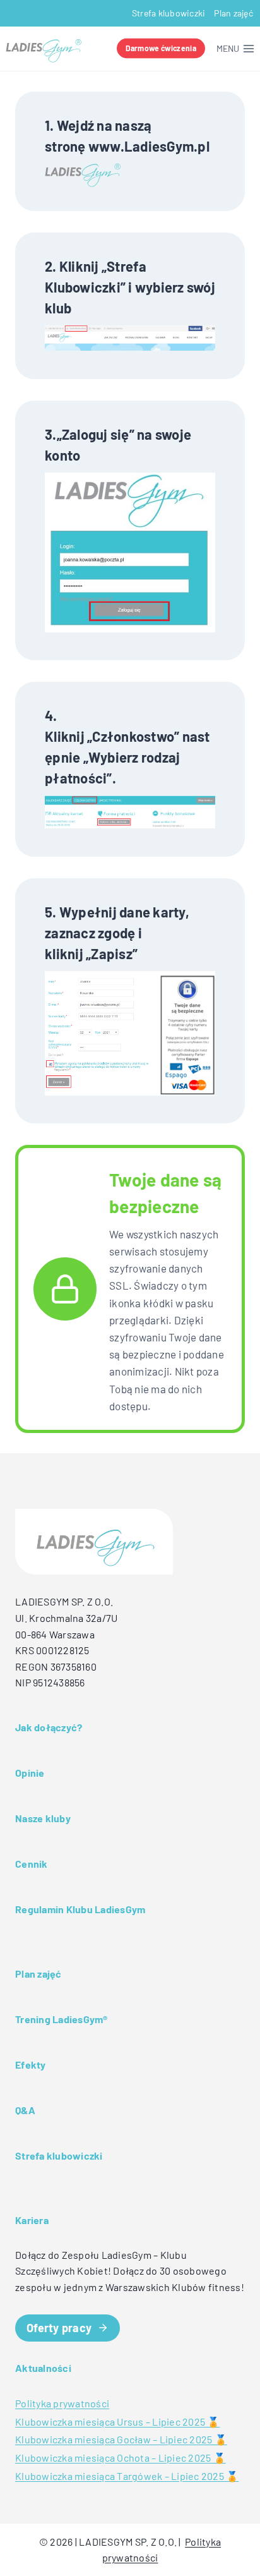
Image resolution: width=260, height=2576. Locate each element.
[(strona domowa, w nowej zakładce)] (83, 176)
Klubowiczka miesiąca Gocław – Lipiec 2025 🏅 (121, 2439)
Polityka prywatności (62, 2403)
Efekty (31, 2065)
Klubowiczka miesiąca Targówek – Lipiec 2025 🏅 (127, 2476)
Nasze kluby (43, 1818)
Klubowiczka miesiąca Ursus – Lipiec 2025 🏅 (118, 2422)
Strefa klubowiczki (169, 13)
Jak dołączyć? (49, 1727)
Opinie (30, 1773)
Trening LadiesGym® (62, 2019)
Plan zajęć (233, 13)
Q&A (25, 2110)
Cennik (32, 1864)
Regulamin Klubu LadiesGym (80, 1909)
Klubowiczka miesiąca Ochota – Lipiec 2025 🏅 (121, 2458)
